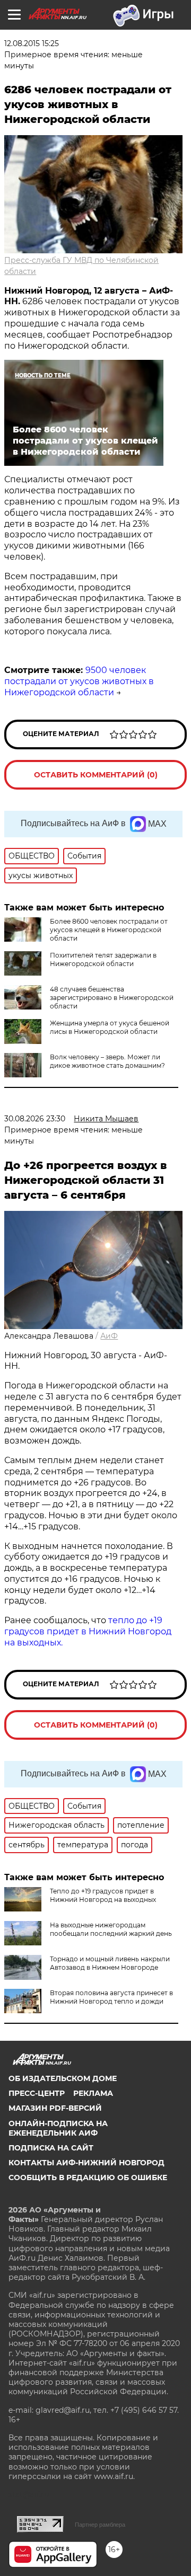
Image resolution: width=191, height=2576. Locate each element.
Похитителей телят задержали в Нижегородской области (103, 959)
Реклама (93, 2093)
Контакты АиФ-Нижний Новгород (86, 2163)
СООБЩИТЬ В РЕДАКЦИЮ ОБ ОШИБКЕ (88, 2177)
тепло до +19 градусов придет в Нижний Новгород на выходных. (88, 1631)
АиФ (109, 1336)
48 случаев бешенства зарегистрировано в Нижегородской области (112, 998)
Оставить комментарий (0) (96, 775)
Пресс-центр (37, 2093)
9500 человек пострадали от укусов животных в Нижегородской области (79, 681)
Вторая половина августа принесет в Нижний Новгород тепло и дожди (111, 1997)
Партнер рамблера (100, 2525)
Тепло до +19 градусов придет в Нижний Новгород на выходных (103, 1895)
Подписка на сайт (51, 2148)
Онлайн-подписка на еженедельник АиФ (58, 2128)
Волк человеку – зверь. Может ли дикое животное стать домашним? (107, 1061)
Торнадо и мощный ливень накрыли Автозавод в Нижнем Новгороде (110, 1963)
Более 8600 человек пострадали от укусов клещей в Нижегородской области (109, 930)
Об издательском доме (63, 2078)
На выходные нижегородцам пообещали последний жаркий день (111, 1929)
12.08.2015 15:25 (32, 43)
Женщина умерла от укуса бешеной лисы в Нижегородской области (110, 1027)
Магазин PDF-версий (55, 2108)
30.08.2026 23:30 (35, 1119)
